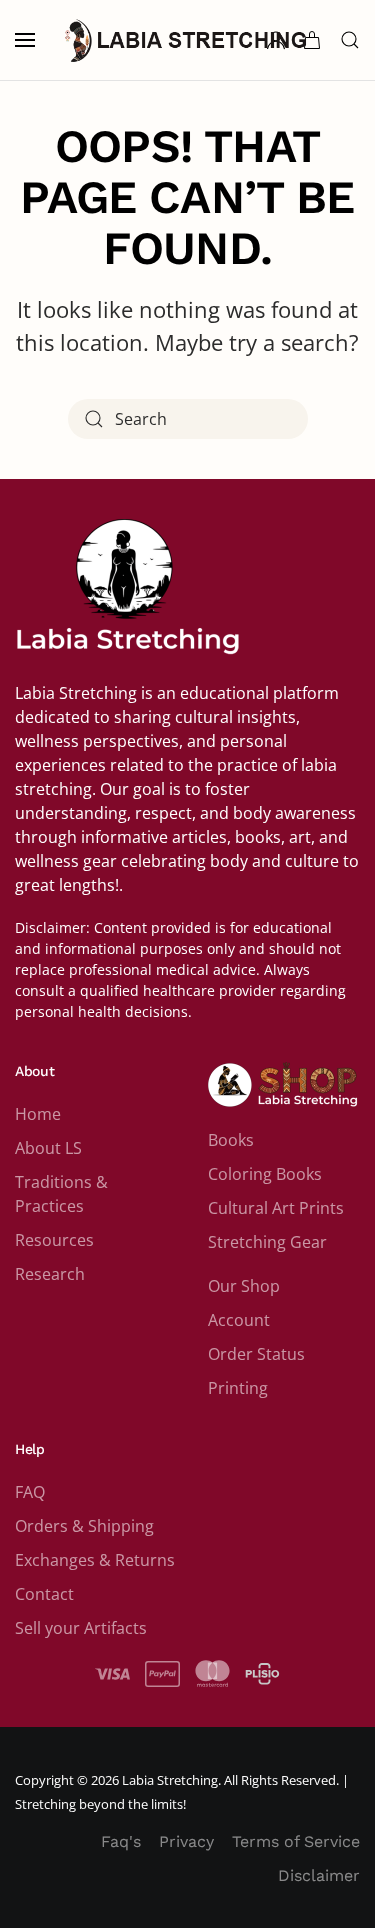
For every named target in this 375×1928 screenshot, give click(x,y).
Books (231, 1140)
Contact (44, 1594)
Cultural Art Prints (276, 1208)
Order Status (256, 1354)
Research (50, 1274)
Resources (54, 1240)
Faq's (121, 1841)
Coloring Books (265, 1174)
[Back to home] (188, 40)
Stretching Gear (267, 1242)
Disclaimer (319, 1875)
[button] (25, 40)
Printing (238, 1388)
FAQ (30, 1492)
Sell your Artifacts (81, 1628)
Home (38, 1114)
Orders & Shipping (84, 1526)
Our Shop (244, 1286)
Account (239, 1320)
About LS (48, 1148)
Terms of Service (296, 1841)
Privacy (186, 1841)
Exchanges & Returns (95, 1560)
